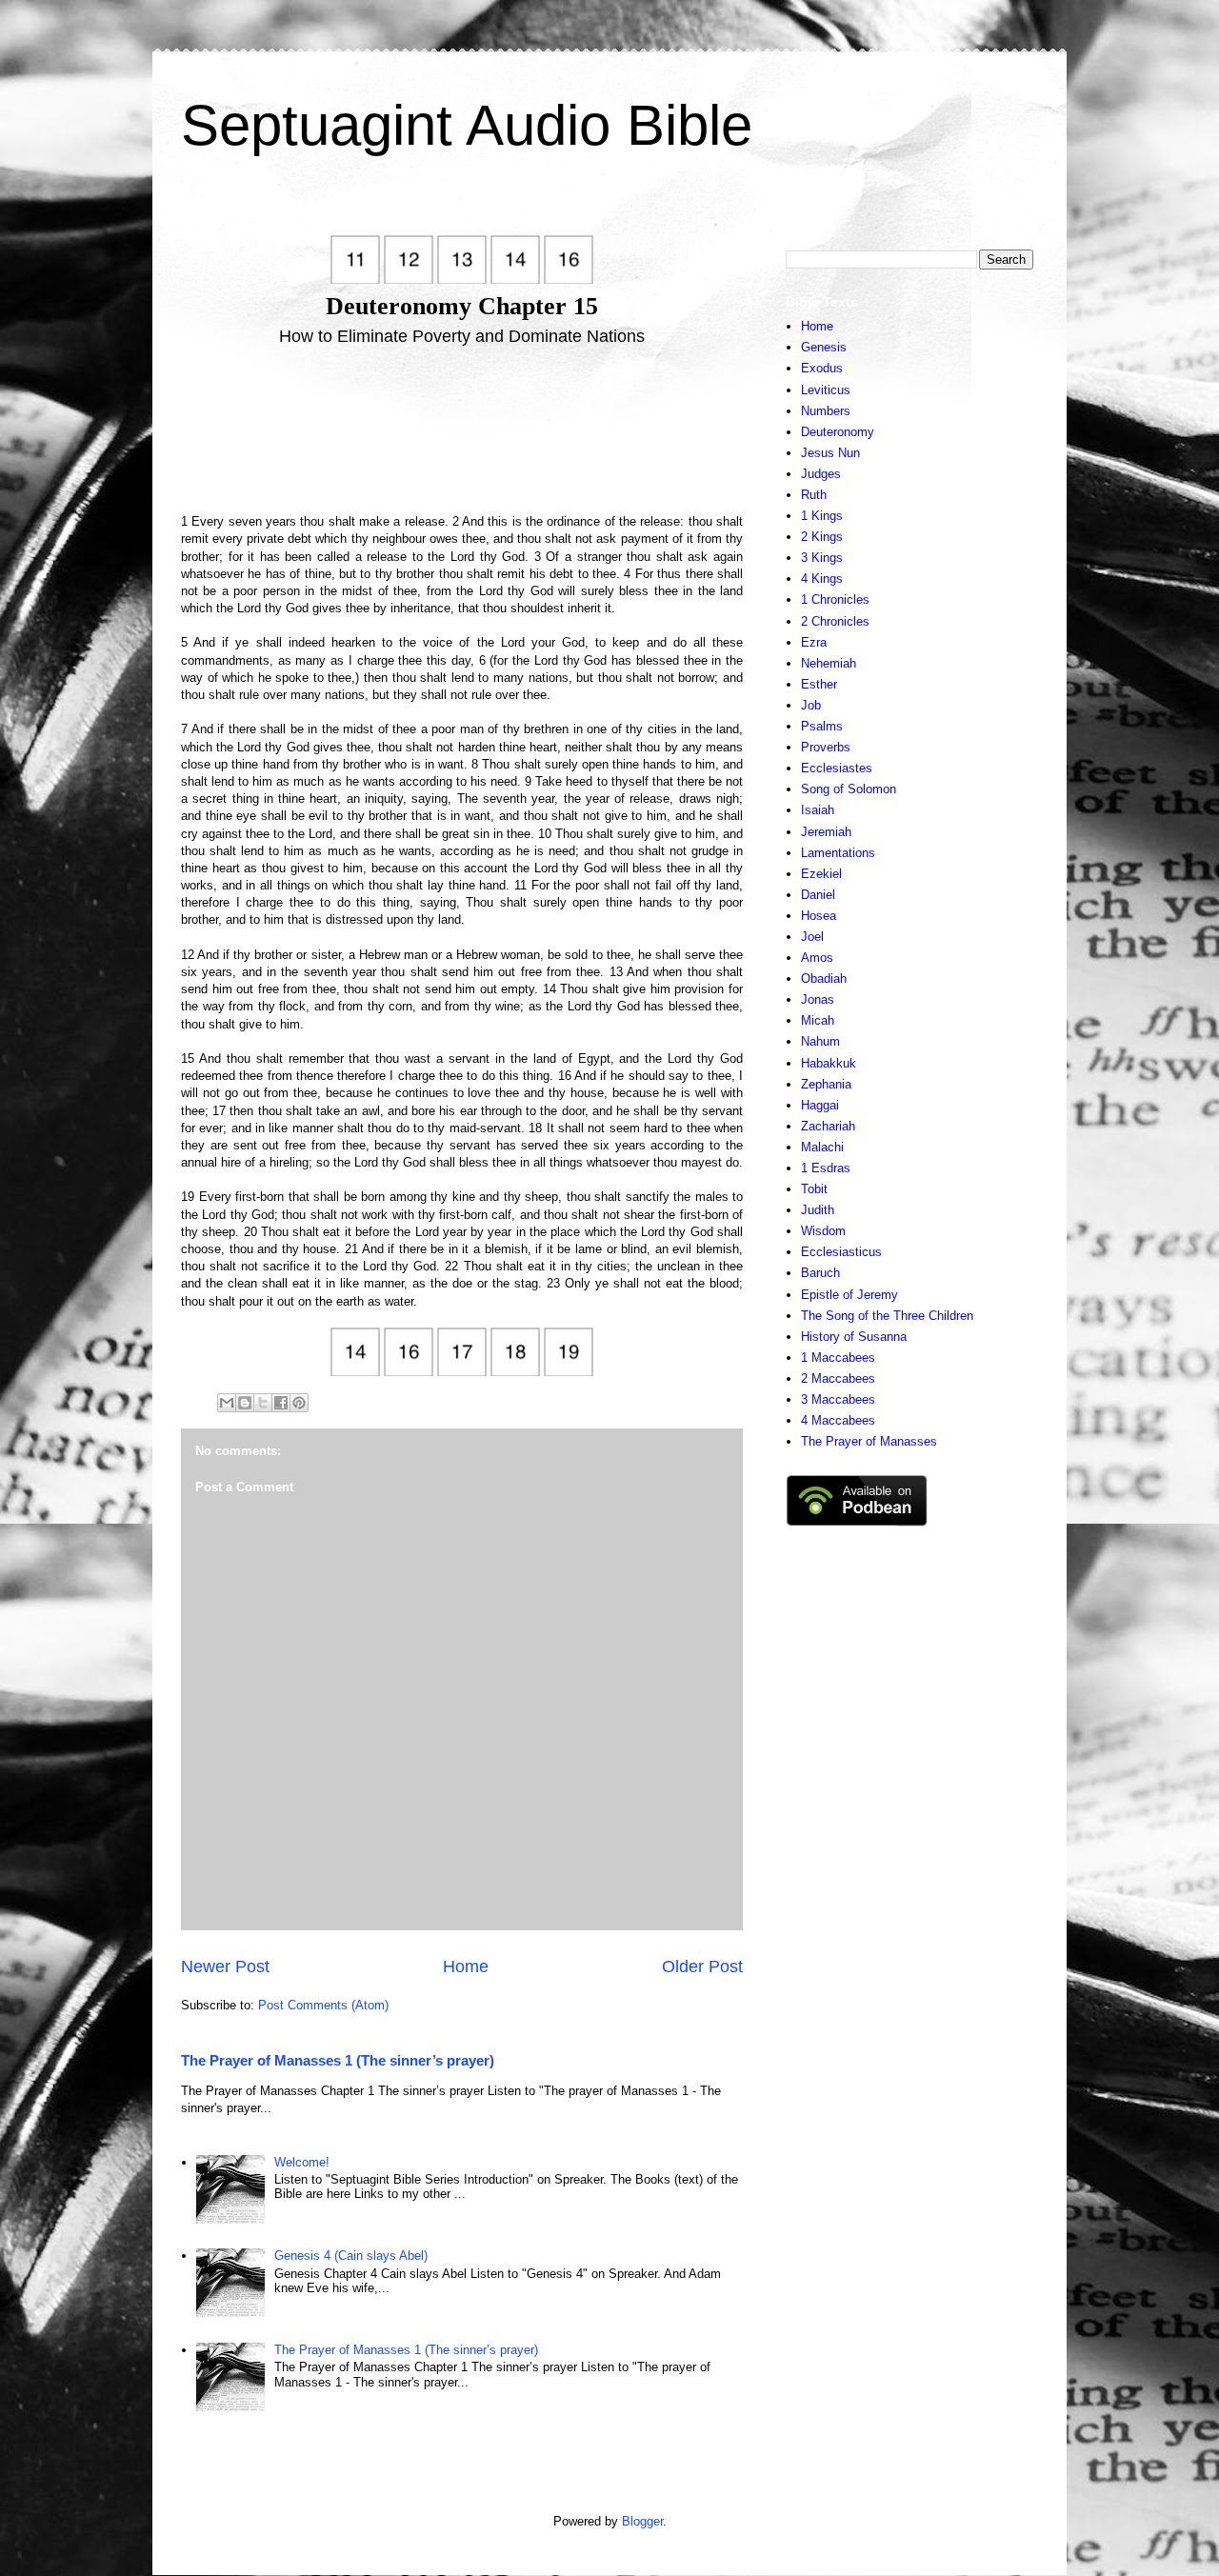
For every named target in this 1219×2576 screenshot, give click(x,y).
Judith (818, 1210)
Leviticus (826, 390)
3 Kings (822, 558)
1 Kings (822, 516)
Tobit (814, 1189)
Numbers (826, 411)
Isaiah (818, 810)
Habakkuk (829, 1063)
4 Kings (822, 579)
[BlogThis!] (245, 1403)
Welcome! (302, 2162)
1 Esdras (826, 1168)
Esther (819, 684)
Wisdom (823, 1231)
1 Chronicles (835, 599)
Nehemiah (829, 663)
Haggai (820, 1105)
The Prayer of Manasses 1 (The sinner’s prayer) (338, 2060)
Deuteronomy (838, 432)
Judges (821, 474)
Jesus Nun (830, 453)
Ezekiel (821, 874)
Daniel (818, 895)
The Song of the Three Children (887, 1316)
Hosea (819, 916)
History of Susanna (854, 1337)
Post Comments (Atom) (323, 2005)
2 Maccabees (838, 1378)
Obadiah (824, 978)
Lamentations (838, 853)
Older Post (702, 1967)
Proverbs (826, 747)
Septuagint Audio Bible (467, 125)
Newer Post (225, 1967)
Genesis (824, 347)
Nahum (820, 1041)
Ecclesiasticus (841, 1252)
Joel (812, 937)
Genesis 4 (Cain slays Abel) (351, 2256)
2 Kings (822, 537)
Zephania (826, 1084)
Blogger (642, 2521)
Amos (817, 958)
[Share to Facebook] (281, 1403)
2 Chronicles (835, 621)
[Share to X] (263, 1403)
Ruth (814, 495)
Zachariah (828, 1126)
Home (466, 1967)
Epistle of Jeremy (849, 1295)
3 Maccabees (838, 1399)
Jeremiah (826, 832)
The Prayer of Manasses (869, 1441)
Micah (818, 1020)
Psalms (822, 726)
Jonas (818, 999)
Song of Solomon (849, 789)
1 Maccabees (838, 1358)
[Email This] (227, 1403)
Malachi (822, 1147)
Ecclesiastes (837, 768)
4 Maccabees (838, 1420)
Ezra (814, 642)
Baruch (820, 1273)
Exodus (822, 368)
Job (811, 705)
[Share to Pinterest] (299, 1403)
